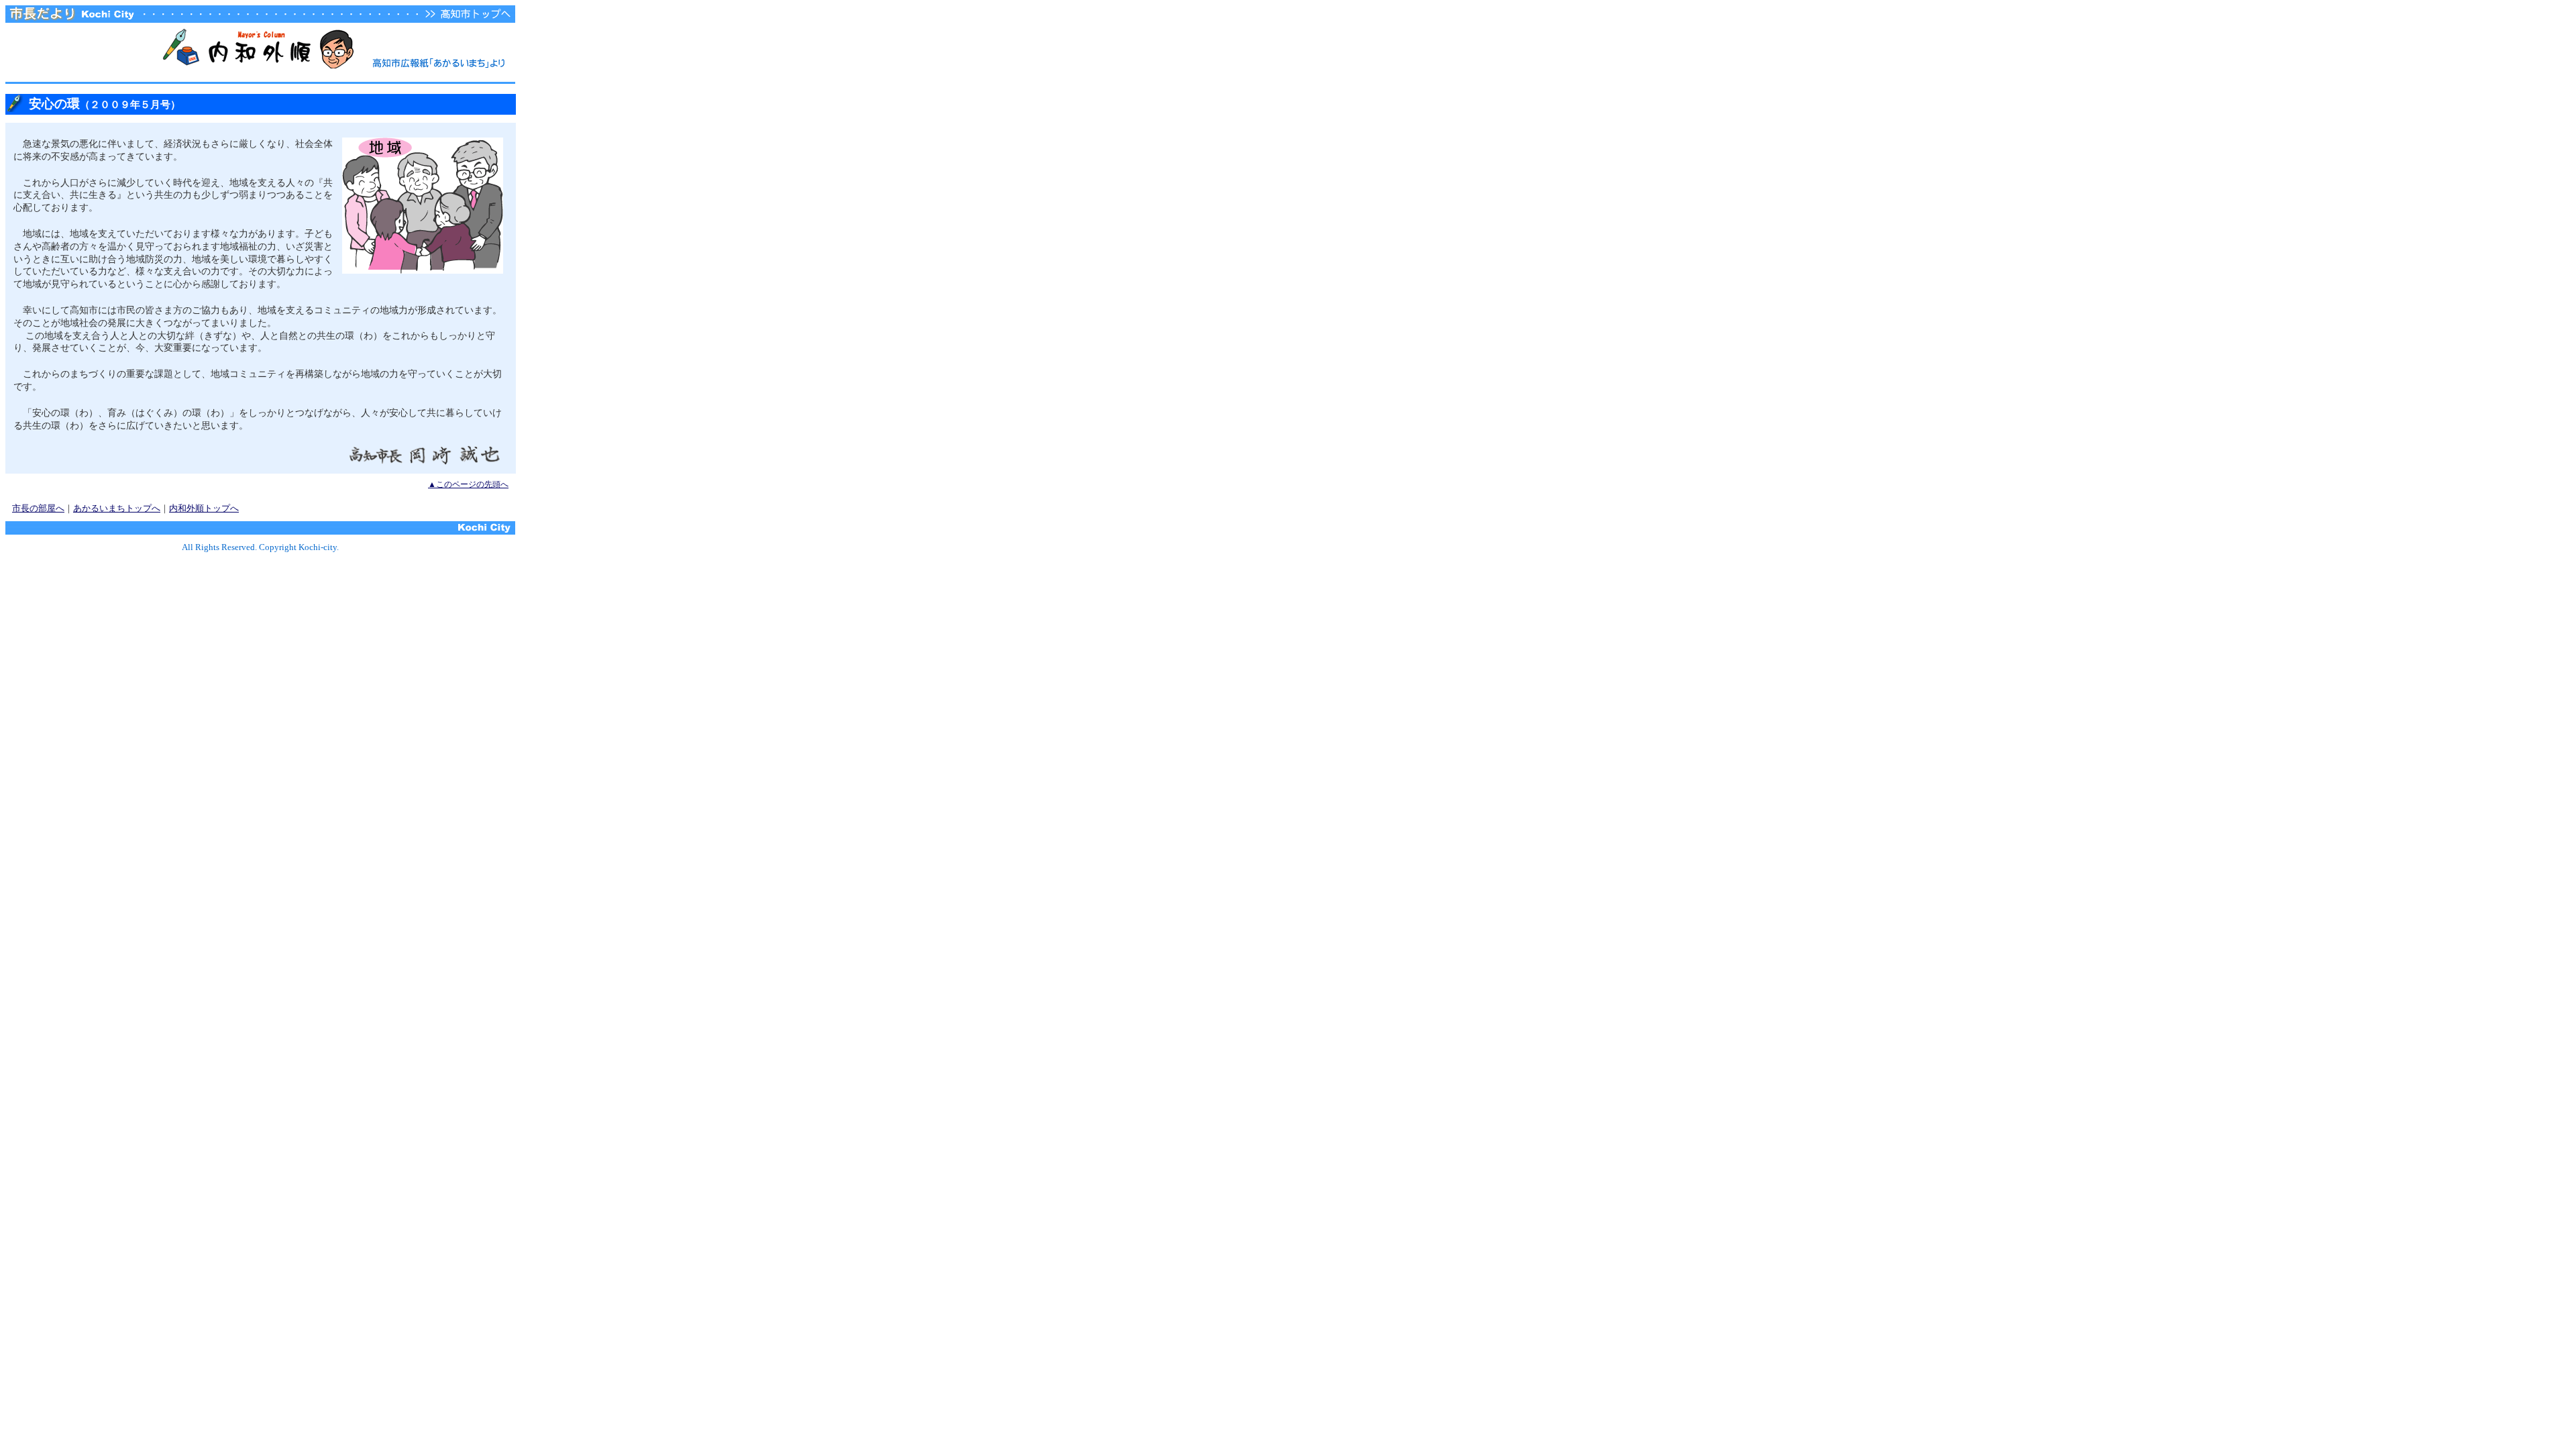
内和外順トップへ (204, 508)
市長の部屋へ (38, 508)
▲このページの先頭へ (468, 484)
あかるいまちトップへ (117, 508)
